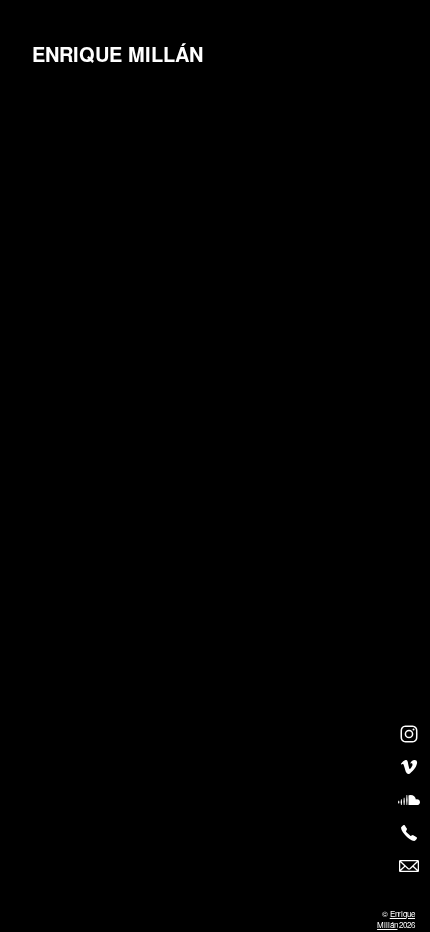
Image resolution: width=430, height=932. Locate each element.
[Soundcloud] (409, 800)
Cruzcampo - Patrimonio (203, 144)
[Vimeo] (409, 767)
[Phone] (409, 833)
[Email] (409, 866)
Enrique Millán (396, 919)
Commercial (84, 174)
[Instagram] (409, 734)
